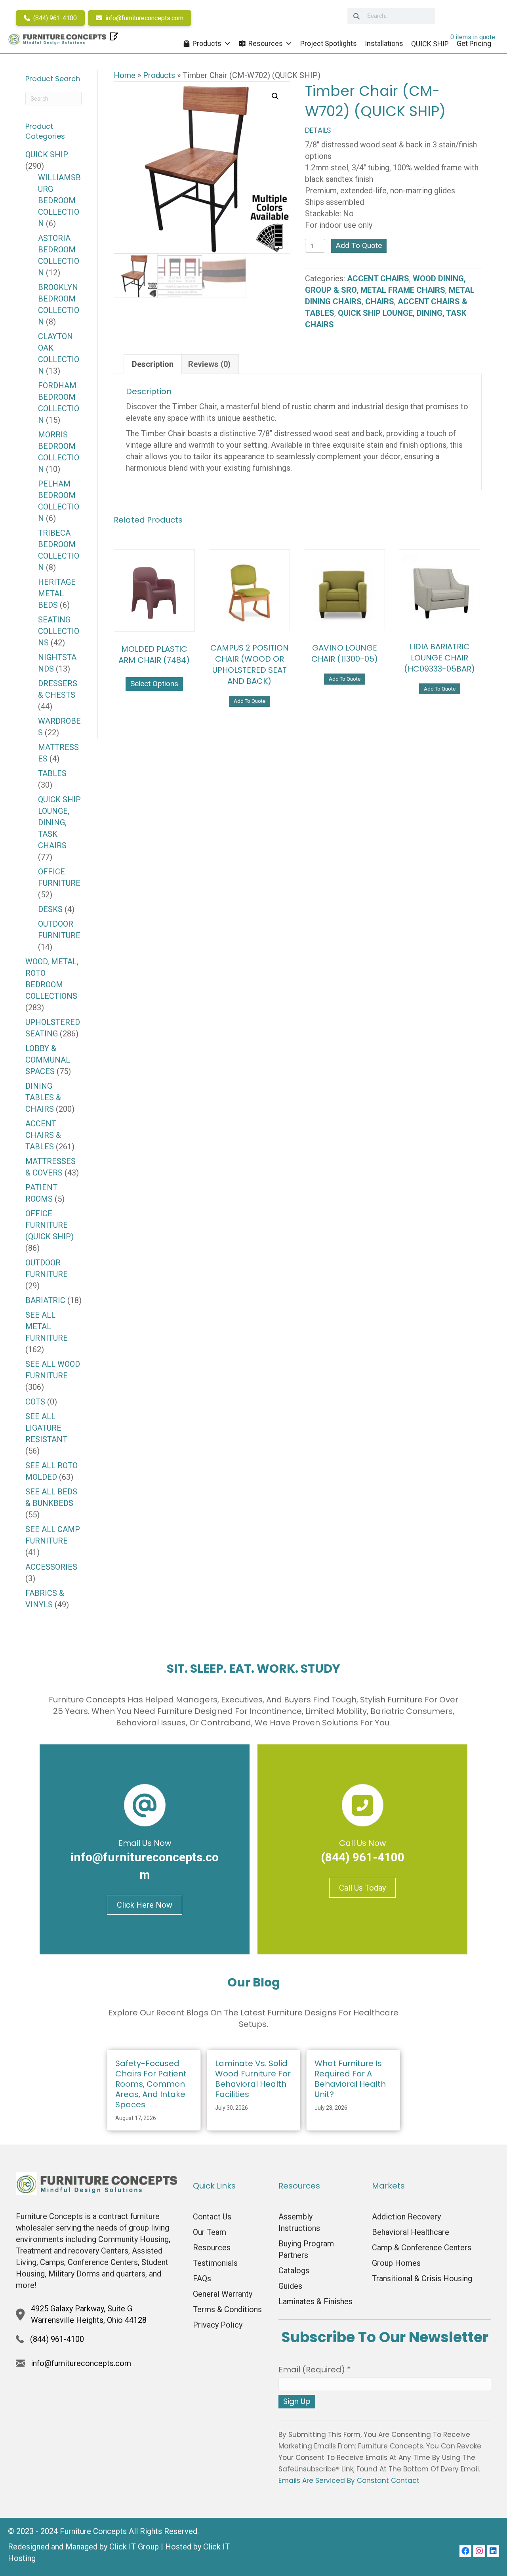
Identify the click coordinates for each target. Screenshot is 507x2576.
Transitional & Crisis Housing (422, 2278)
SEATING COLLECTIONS (59, 631)
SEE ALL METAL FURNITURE (47, 1326)
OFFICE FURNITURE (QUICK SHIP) (50, 1225)
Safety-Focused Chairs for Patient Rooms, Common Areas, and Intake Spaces (151, 2084)
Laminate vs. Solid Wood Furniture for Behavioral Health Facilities (253, 2079)
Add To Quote (359, 245)
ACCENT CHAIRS (378, 279)
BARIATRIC (45, 1300)
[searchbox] (391, 16)
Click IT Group (134, 2547)
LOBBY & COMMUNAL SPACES (48, 1060)
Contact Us (212, 2217)
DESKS (50, 909)
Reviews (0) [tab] (209, 364)
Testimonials (215, 2263)
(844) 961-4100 (54, 18)
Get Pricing (474, 43)
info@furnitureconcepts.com (144, 18)
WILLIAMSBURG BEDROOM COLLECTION (59, 200)
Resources (266, 43)
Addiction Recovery (406, 2217)
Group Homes (396, 2263)
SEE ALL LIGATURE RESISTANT (46, 1428)
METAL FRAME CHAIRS (403, 290)
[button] (275, 96)
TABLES (52, 773)
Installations (384, 43)
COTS (35, 1402)
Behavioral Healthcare (411, 2232)
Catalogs (294, 2271)
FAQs (202, 2278)
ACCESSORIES (51, 1567)
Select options (154, 684)
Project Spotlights (329, 43)
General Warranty (223, 2294)
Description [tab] (153, 364)
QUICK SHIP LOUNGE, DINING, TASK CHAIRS (59, 822)
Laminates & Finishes (315, 2301)
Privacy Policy (218, 2325)
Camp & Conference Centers (422, 2248)
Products (207, 43)
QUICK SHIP (47, 155)
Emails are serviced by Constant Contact (349, 2481)
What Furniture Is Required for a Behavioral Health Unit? (350, 2079)
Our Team (210, 2232)
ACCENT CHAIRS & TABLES (43, 1135)
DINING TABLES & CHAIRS (43, 1097)
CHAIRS (380, 301)
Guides (290, 2286)
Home (125, 75)
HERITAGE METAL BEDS (57, 593)
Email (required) (315, 2370)
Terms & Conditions (227, 2309)
